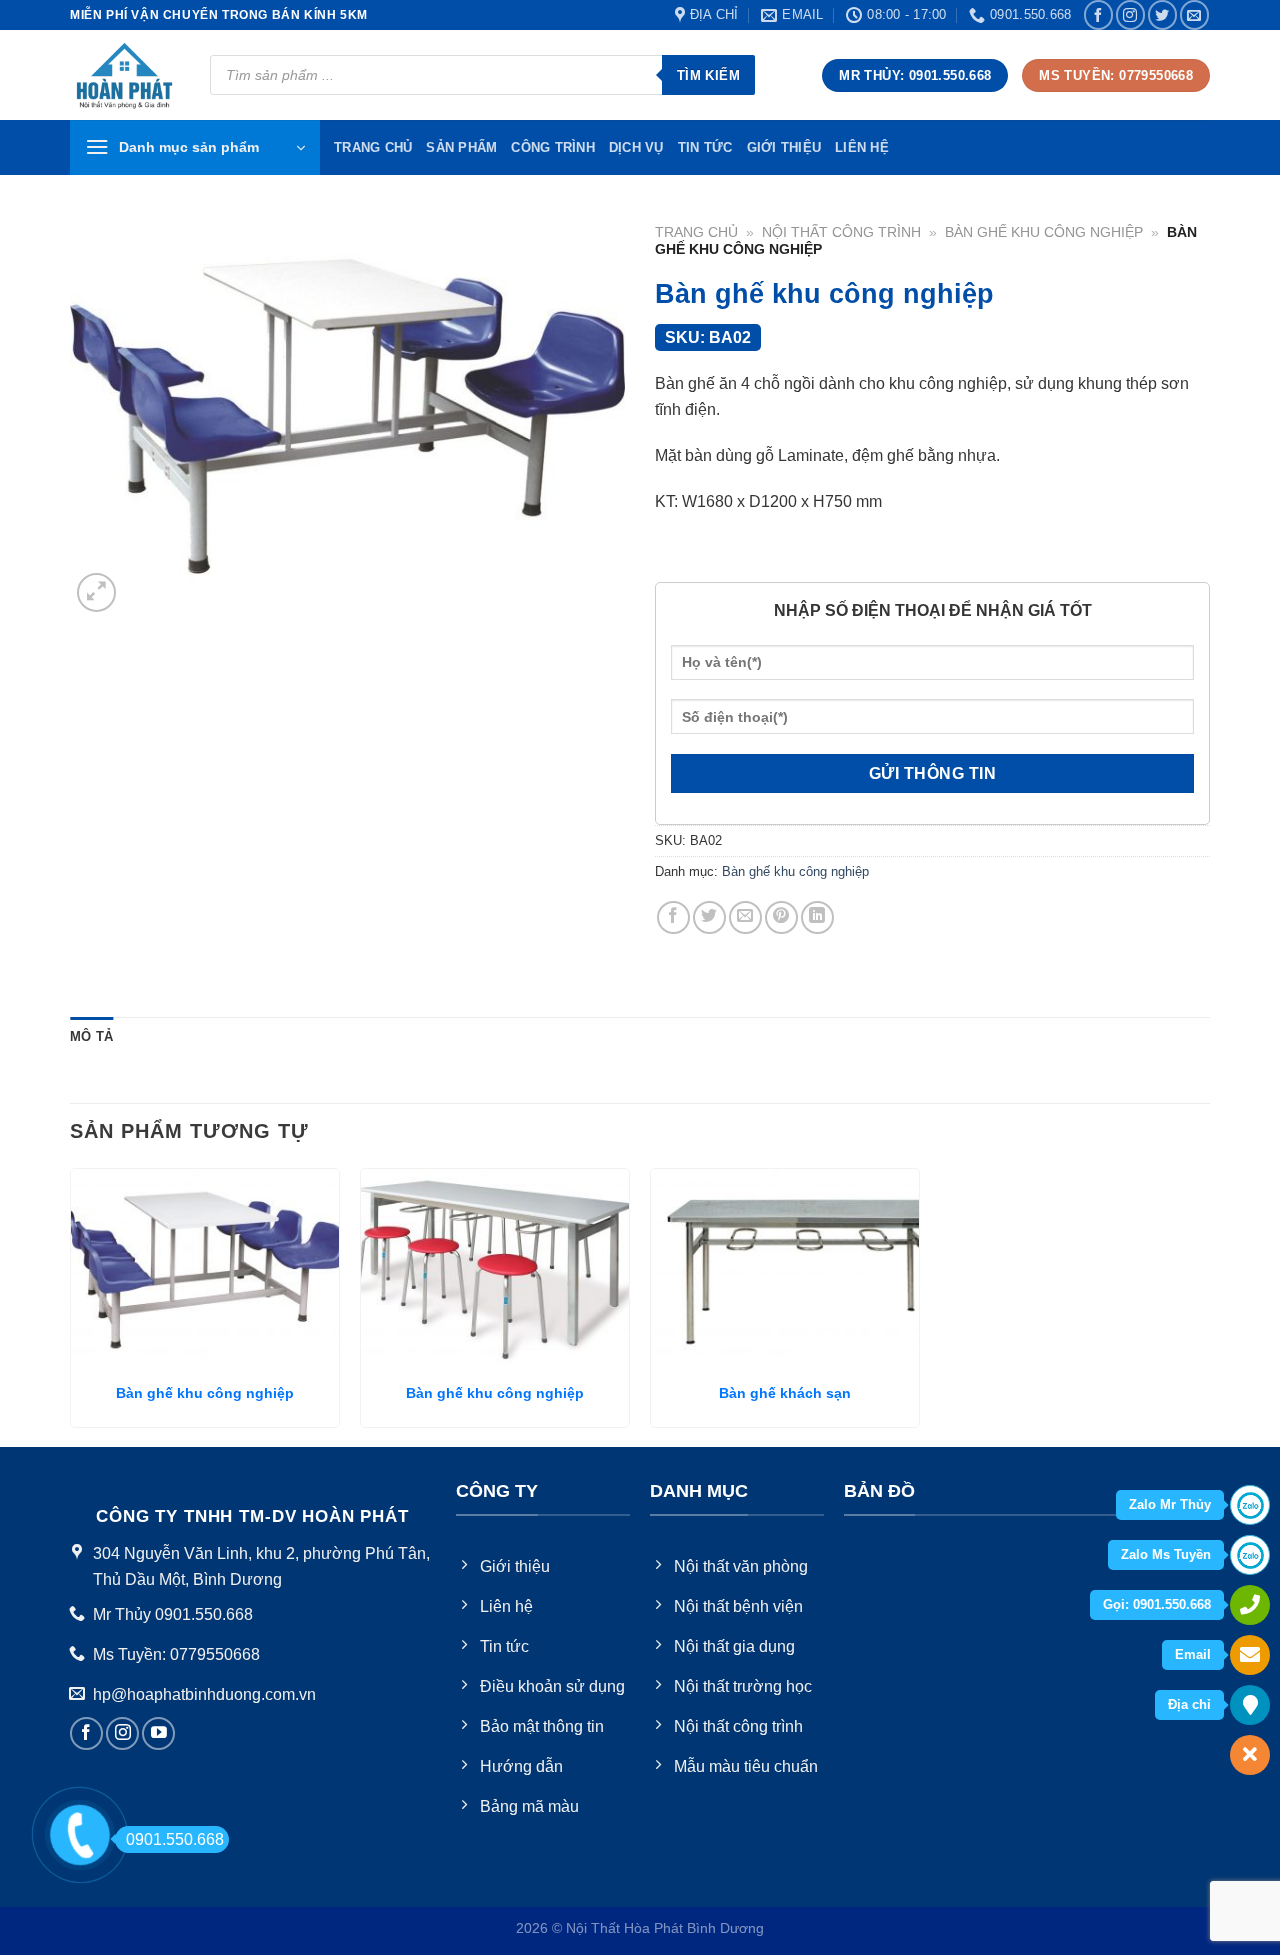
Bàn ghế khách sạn (785, 1393)
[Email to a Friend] (745, 917)
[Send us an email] (1194, 14)
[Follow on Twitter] (1162, 14)
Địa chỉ (1189, 1704)
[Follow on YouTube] (158, 1733)
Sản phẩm (461, 147)
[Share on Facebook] (673, 917)
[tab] (91, 1037)
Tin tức (705, 147)
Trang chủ (696, 232)
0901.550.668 (175, 1839)
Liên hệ (862, 147)
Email (1193, 1654)
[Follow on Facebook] (1098, 14)
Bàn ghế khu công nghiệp (1044, 232)
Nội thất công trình (841, 232)
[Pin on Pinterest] (781, 917)
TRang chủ (373, 147)
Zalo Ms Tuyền (1166, 1554)
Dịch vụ (636, 147)
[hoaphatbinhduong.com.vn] (125, 75)
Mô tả (91, 1036)
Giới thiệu (784, 147)
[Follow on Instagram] (1130, 14)
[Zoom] (96, 592)
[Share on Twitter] (709, 917)
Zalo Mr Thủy (1170, 1504)
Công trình (553, 147)
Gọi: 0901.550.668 (1157, 1604)
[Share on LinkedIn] (817, 917)
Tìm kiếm (708, 75)
